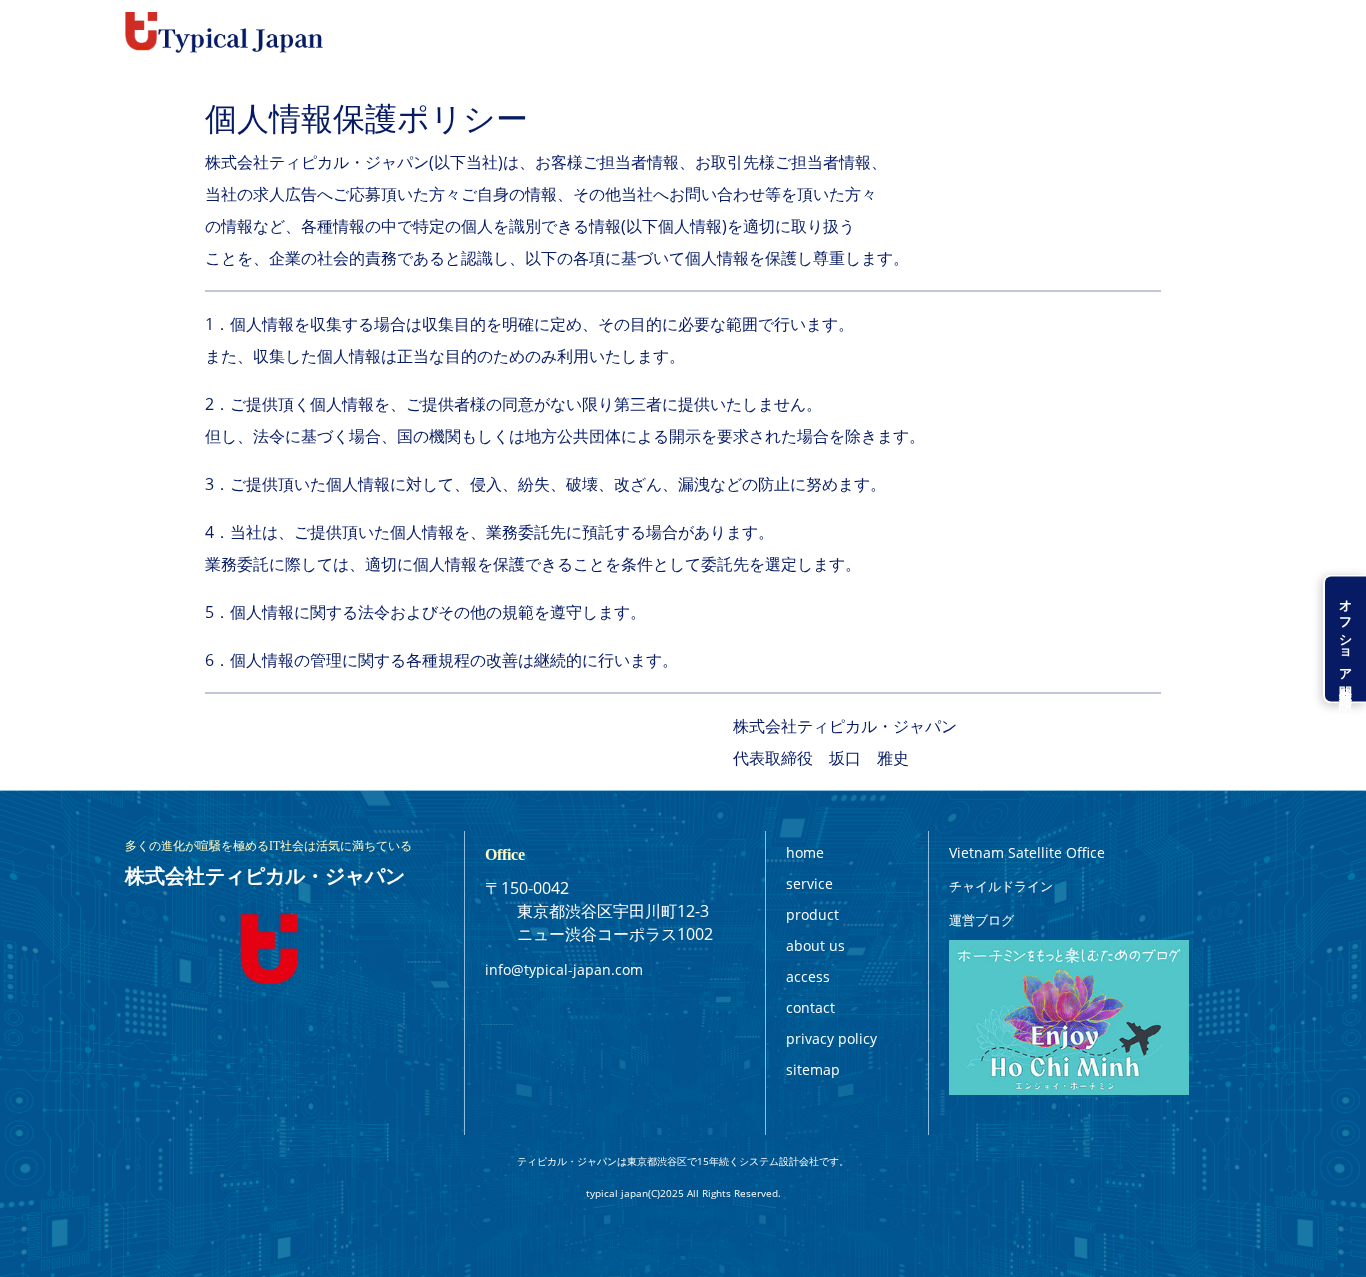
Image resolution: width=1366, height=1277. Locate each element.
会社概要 (810, 33)
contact (810, 1007)
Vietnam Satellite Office (1027, 852)
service (809, 883)
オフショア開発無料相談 (1346, 638)
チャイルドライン (1001, 886)
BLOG (1040, 33)
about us (815, 945)
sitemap (813, 1069)
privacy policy (831, 1038)
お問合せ (1211, 33)
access (808, 976)
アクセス (1121, 33)
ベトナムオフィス (930, 33)
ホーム (485, 33)
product (812, 914)
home (805, 852)
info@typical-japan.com (564, 969)
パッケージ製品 (697, 33)
